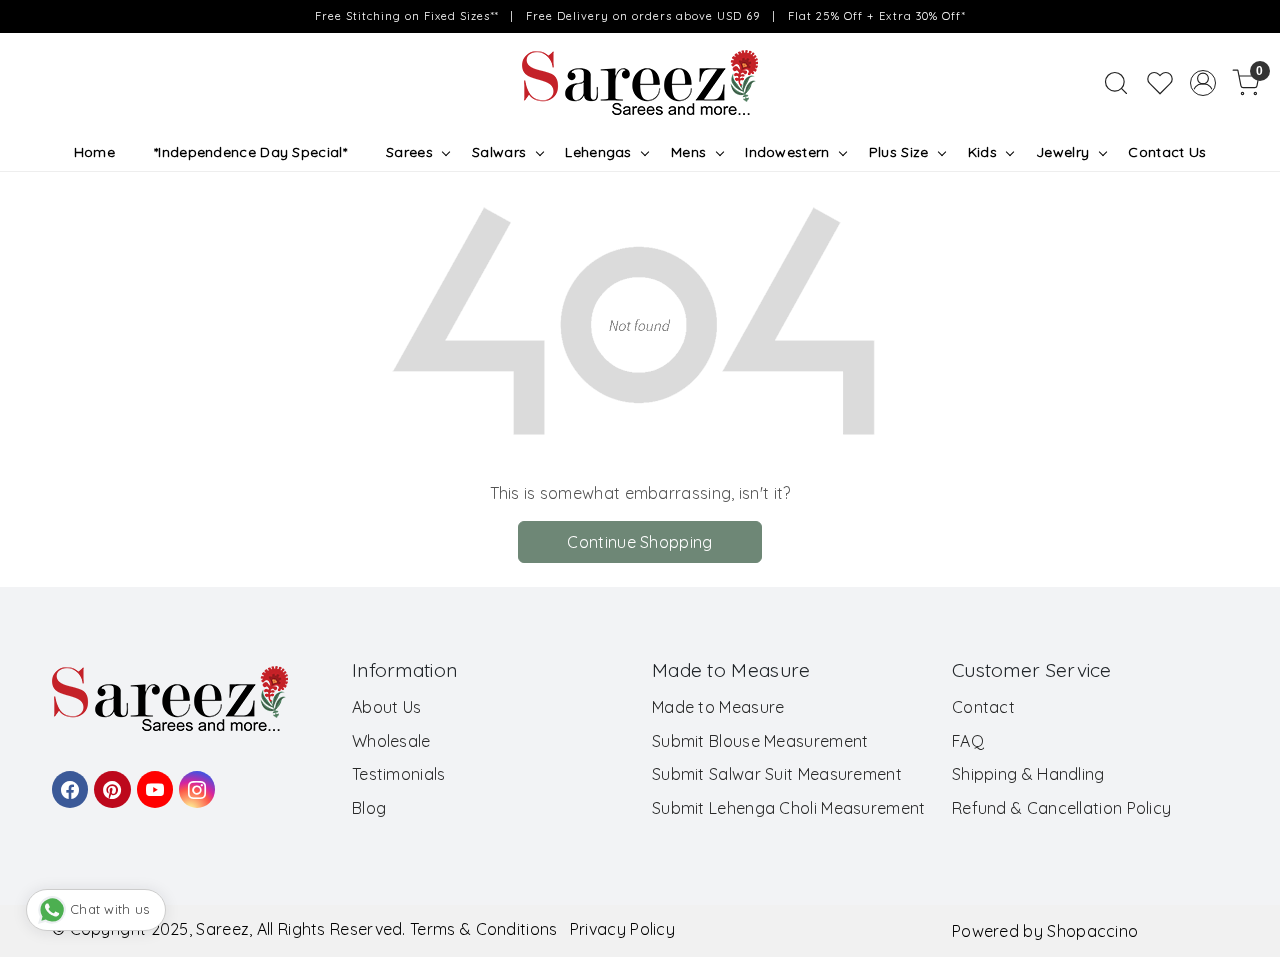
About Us (386, 707)
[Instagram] (194, 780)
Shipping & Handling (1028, 774)
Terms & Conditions (483, 929)
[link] (1116, 83)
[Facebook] (67, 780)
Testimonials (399, 774)
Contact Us (1167, 152)
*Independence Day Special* (250, 152)
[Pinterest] (109, 780)
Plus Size (899, 152)
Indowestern (787, 152)
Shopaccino (1092, 931)
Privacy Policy (622, 929)
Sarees (409, 152)
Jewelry (1062, 152)
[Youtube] (152, 780)
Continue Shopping (639, 542)
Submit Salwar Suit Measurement (777, 774)
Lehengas (598, 152)
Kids (982, 152)
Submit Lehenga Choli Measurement (789, 808)
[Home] (640, 83)
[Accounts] (1203, 83)
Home (94, 152)
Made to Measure (718, 707)
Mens (688, 152)
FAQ (968, 741)
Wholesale (391, 741)
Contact (983, 707)
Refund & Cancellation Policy (1061, 808)
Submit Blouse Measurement (760, 741)
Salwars (499, 152)
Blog (369, 808)
